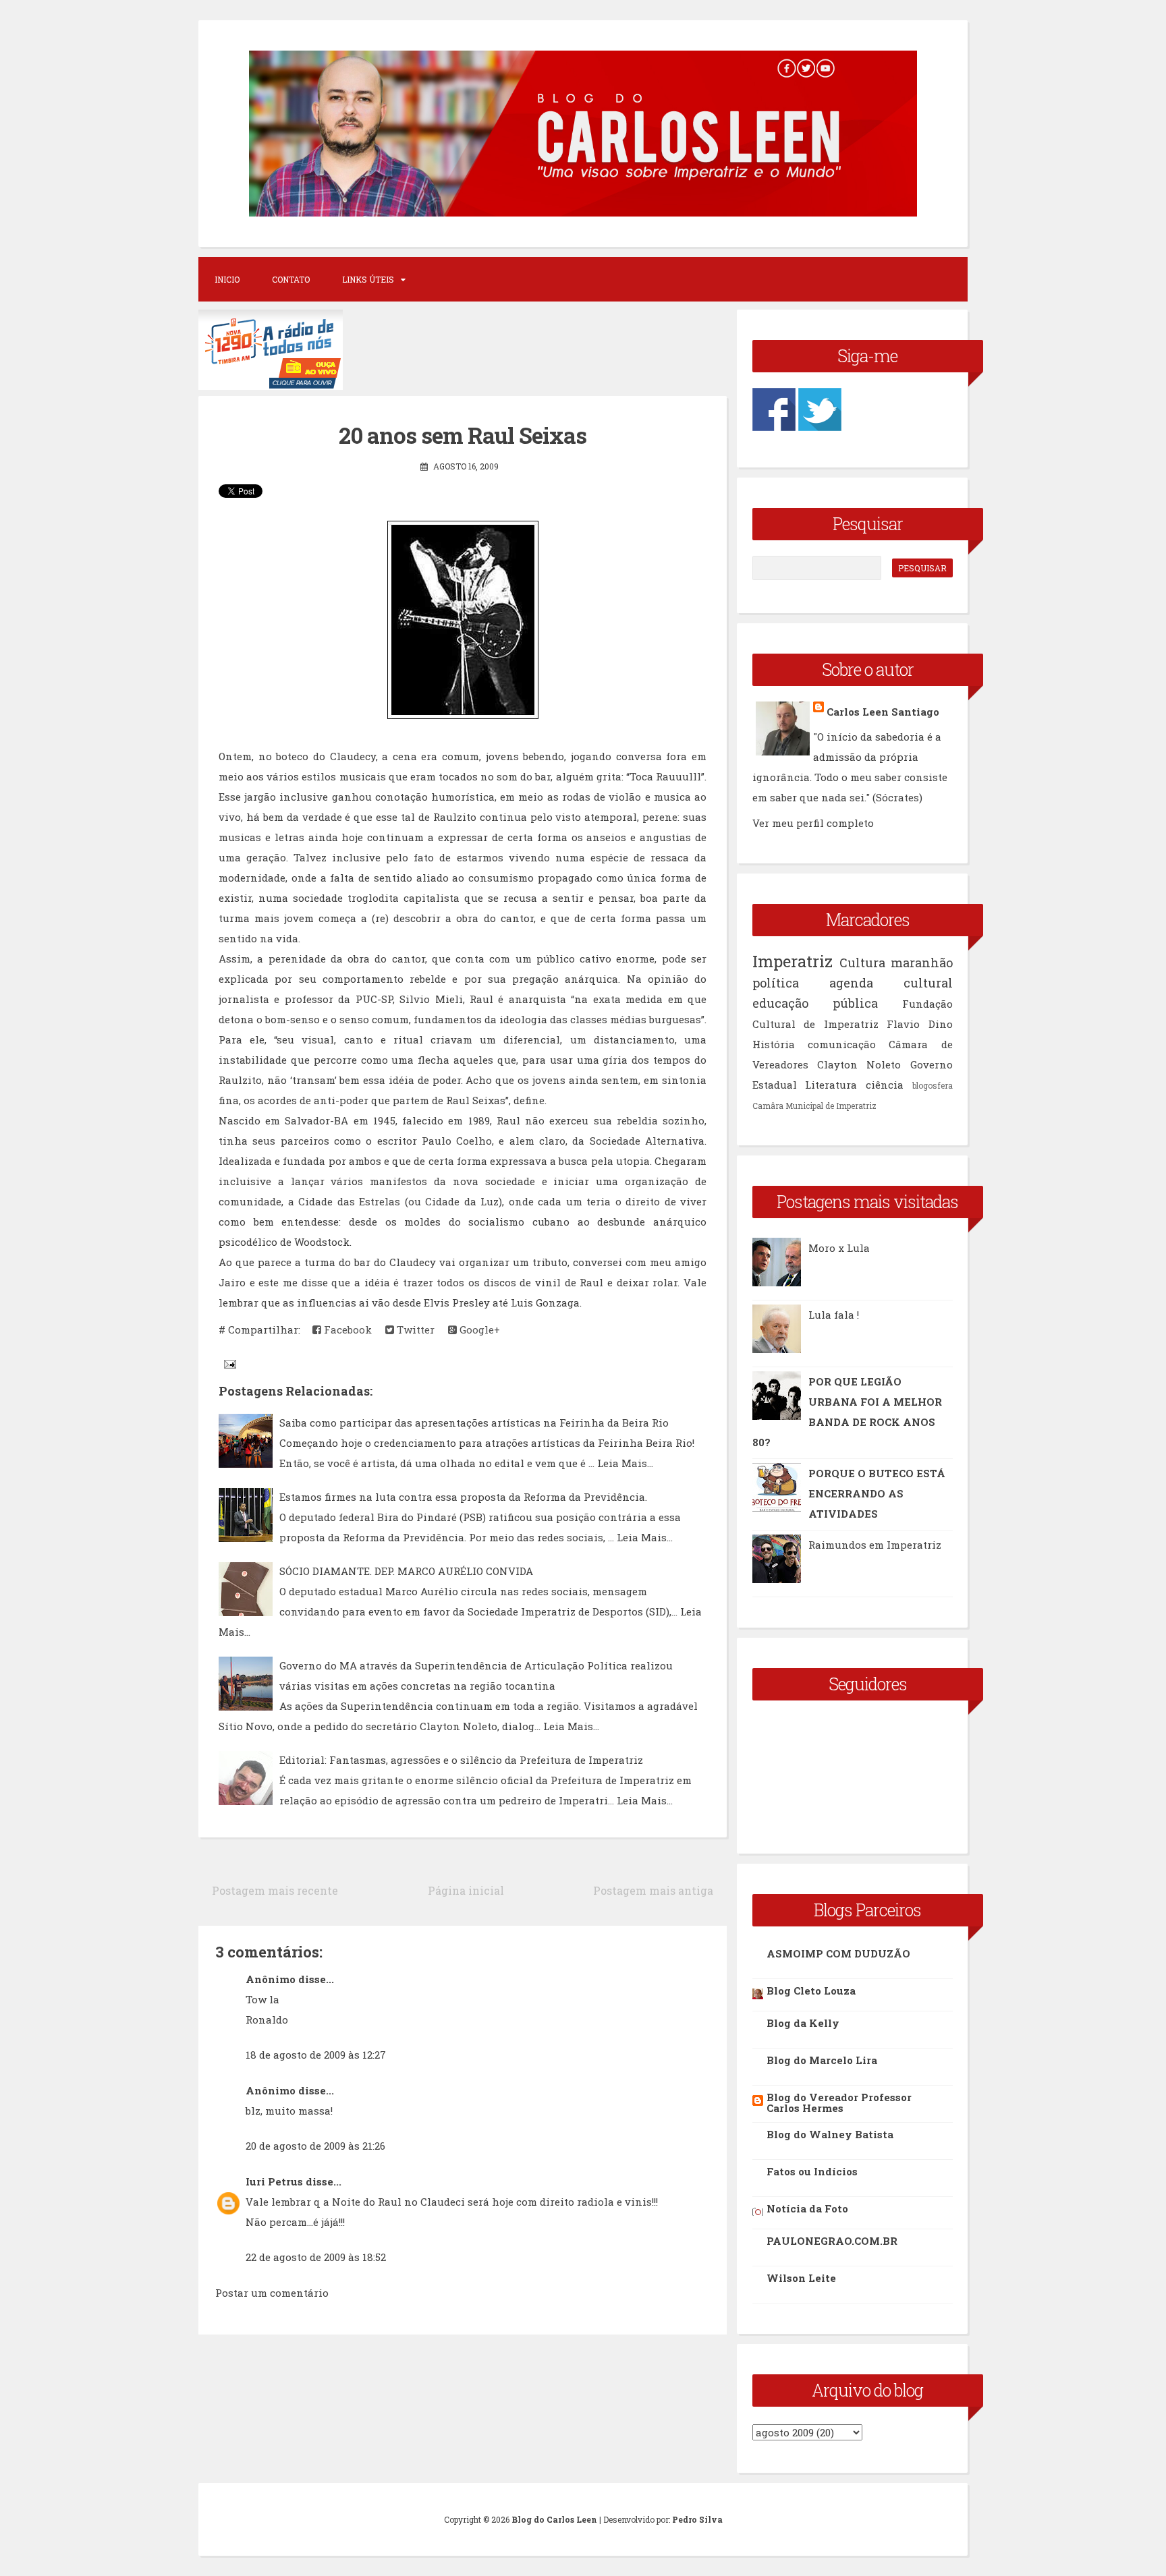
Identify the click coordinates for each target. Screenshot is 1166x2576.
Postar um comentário (272, 2293)
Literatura (831, 1085)
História (774, 1044)
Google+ (478, 1329)
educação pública (815, 1003)
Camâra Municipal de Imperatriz (814, 1106)
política (776, 983)
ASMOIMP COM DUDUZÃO (838, 1953)
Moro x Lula (839, 1248)
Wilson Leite (801, 2278)
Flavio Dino (920, 1024)
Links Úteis (368, 279)
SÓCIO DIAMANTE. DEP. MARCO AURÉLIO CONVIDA (406, 1571)
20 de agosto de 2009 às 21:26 (315, 2146)
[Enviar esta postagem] (229, 1363)
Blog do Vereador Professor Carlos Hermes (839, 2102)
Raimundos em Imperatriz (875, 1545)
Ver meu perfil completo (813, 823)
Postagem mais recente (275, 1890)
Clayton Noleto (859, 1064)
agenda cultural (891, 983)
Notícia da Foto (807, 2208)
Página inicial (466, 1890)
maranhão (922, 963)
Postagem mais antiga (653, 1890)
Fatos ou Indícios (812, 2171)
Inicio (227, 279)
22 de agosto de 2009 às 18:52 (316, 2257)
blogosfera (933, 1085)
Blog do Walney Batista (830, 2134)
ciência (885, 1085)
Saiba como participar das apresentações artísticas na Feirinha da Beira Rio (474, 1423)
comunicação (842, 1044)
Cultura (862, 963)
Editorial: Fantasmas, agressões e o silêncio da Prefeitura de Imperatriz (461, 1760)
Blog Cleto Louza (811, 1991)
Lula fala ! (834, 1315)
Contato (291, 279)
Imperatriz (793, 961)
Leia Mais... (625, 1463)
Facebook (346, 1329)
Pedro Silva (697, 2519)
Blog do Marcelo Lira (822, 2060)
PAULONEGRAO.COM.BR (832, 2241)
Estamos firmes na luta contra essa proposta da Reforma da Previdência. (463, 1497)
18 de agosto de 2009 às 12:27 (316, 2055)
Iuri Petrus (274, 2181)
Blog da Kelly (803, 2023)
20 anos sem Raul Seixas (463, 435)
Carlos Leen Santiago (883, 712)
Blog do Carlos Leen (554, 2519)
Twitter (414, 1329)
